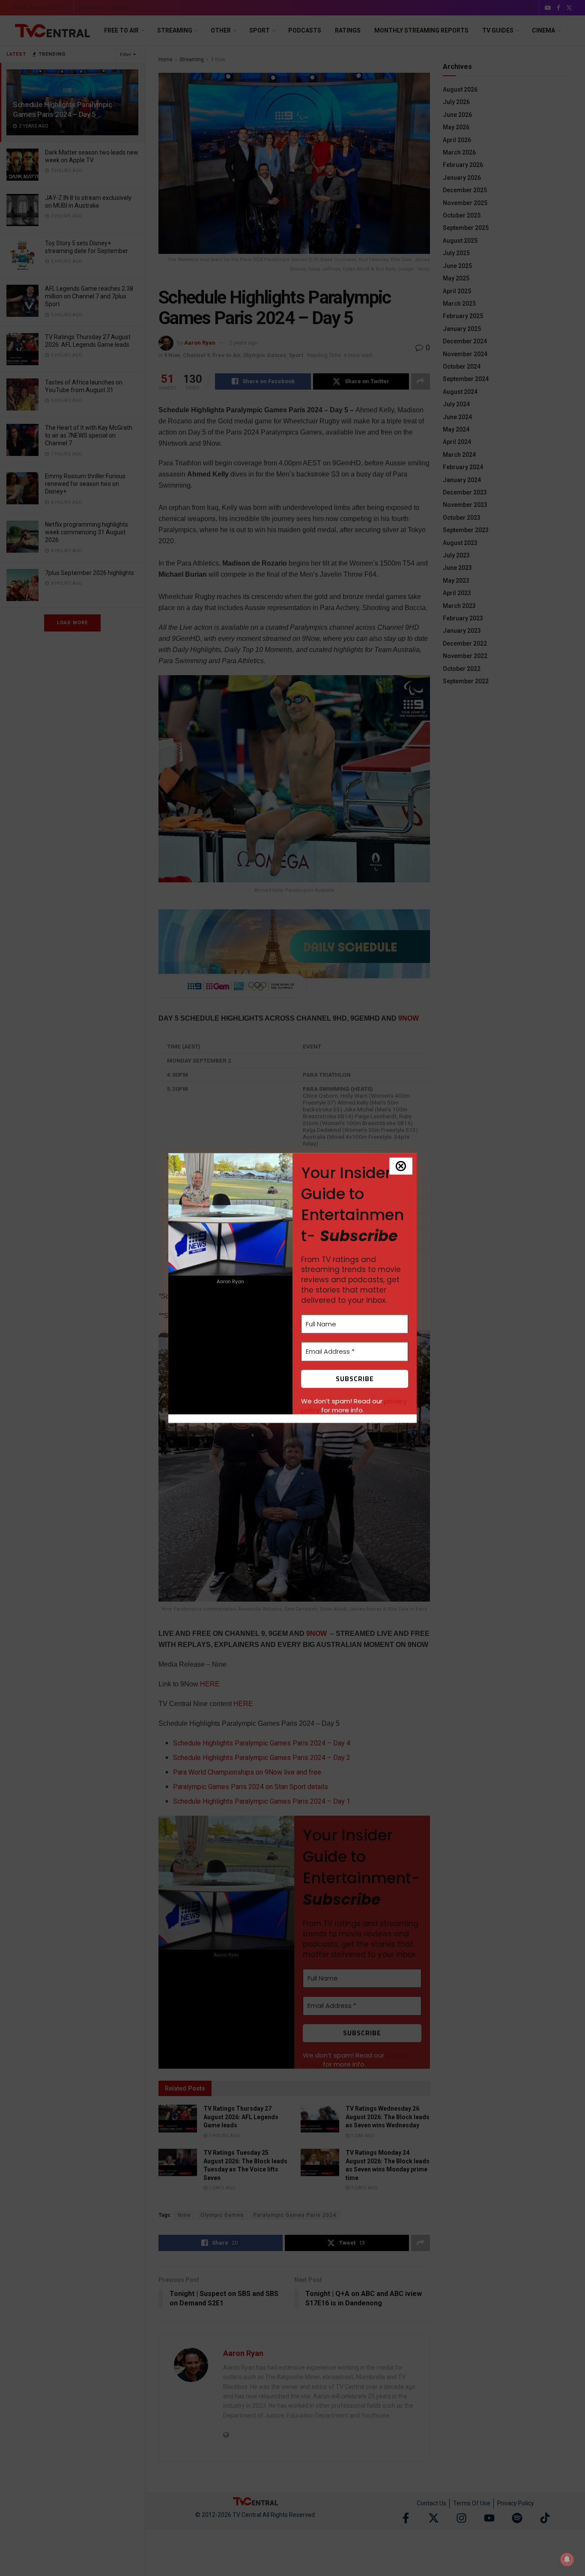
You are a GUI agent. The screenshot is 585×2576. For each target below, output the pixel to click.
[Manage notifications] (567, 2559)
